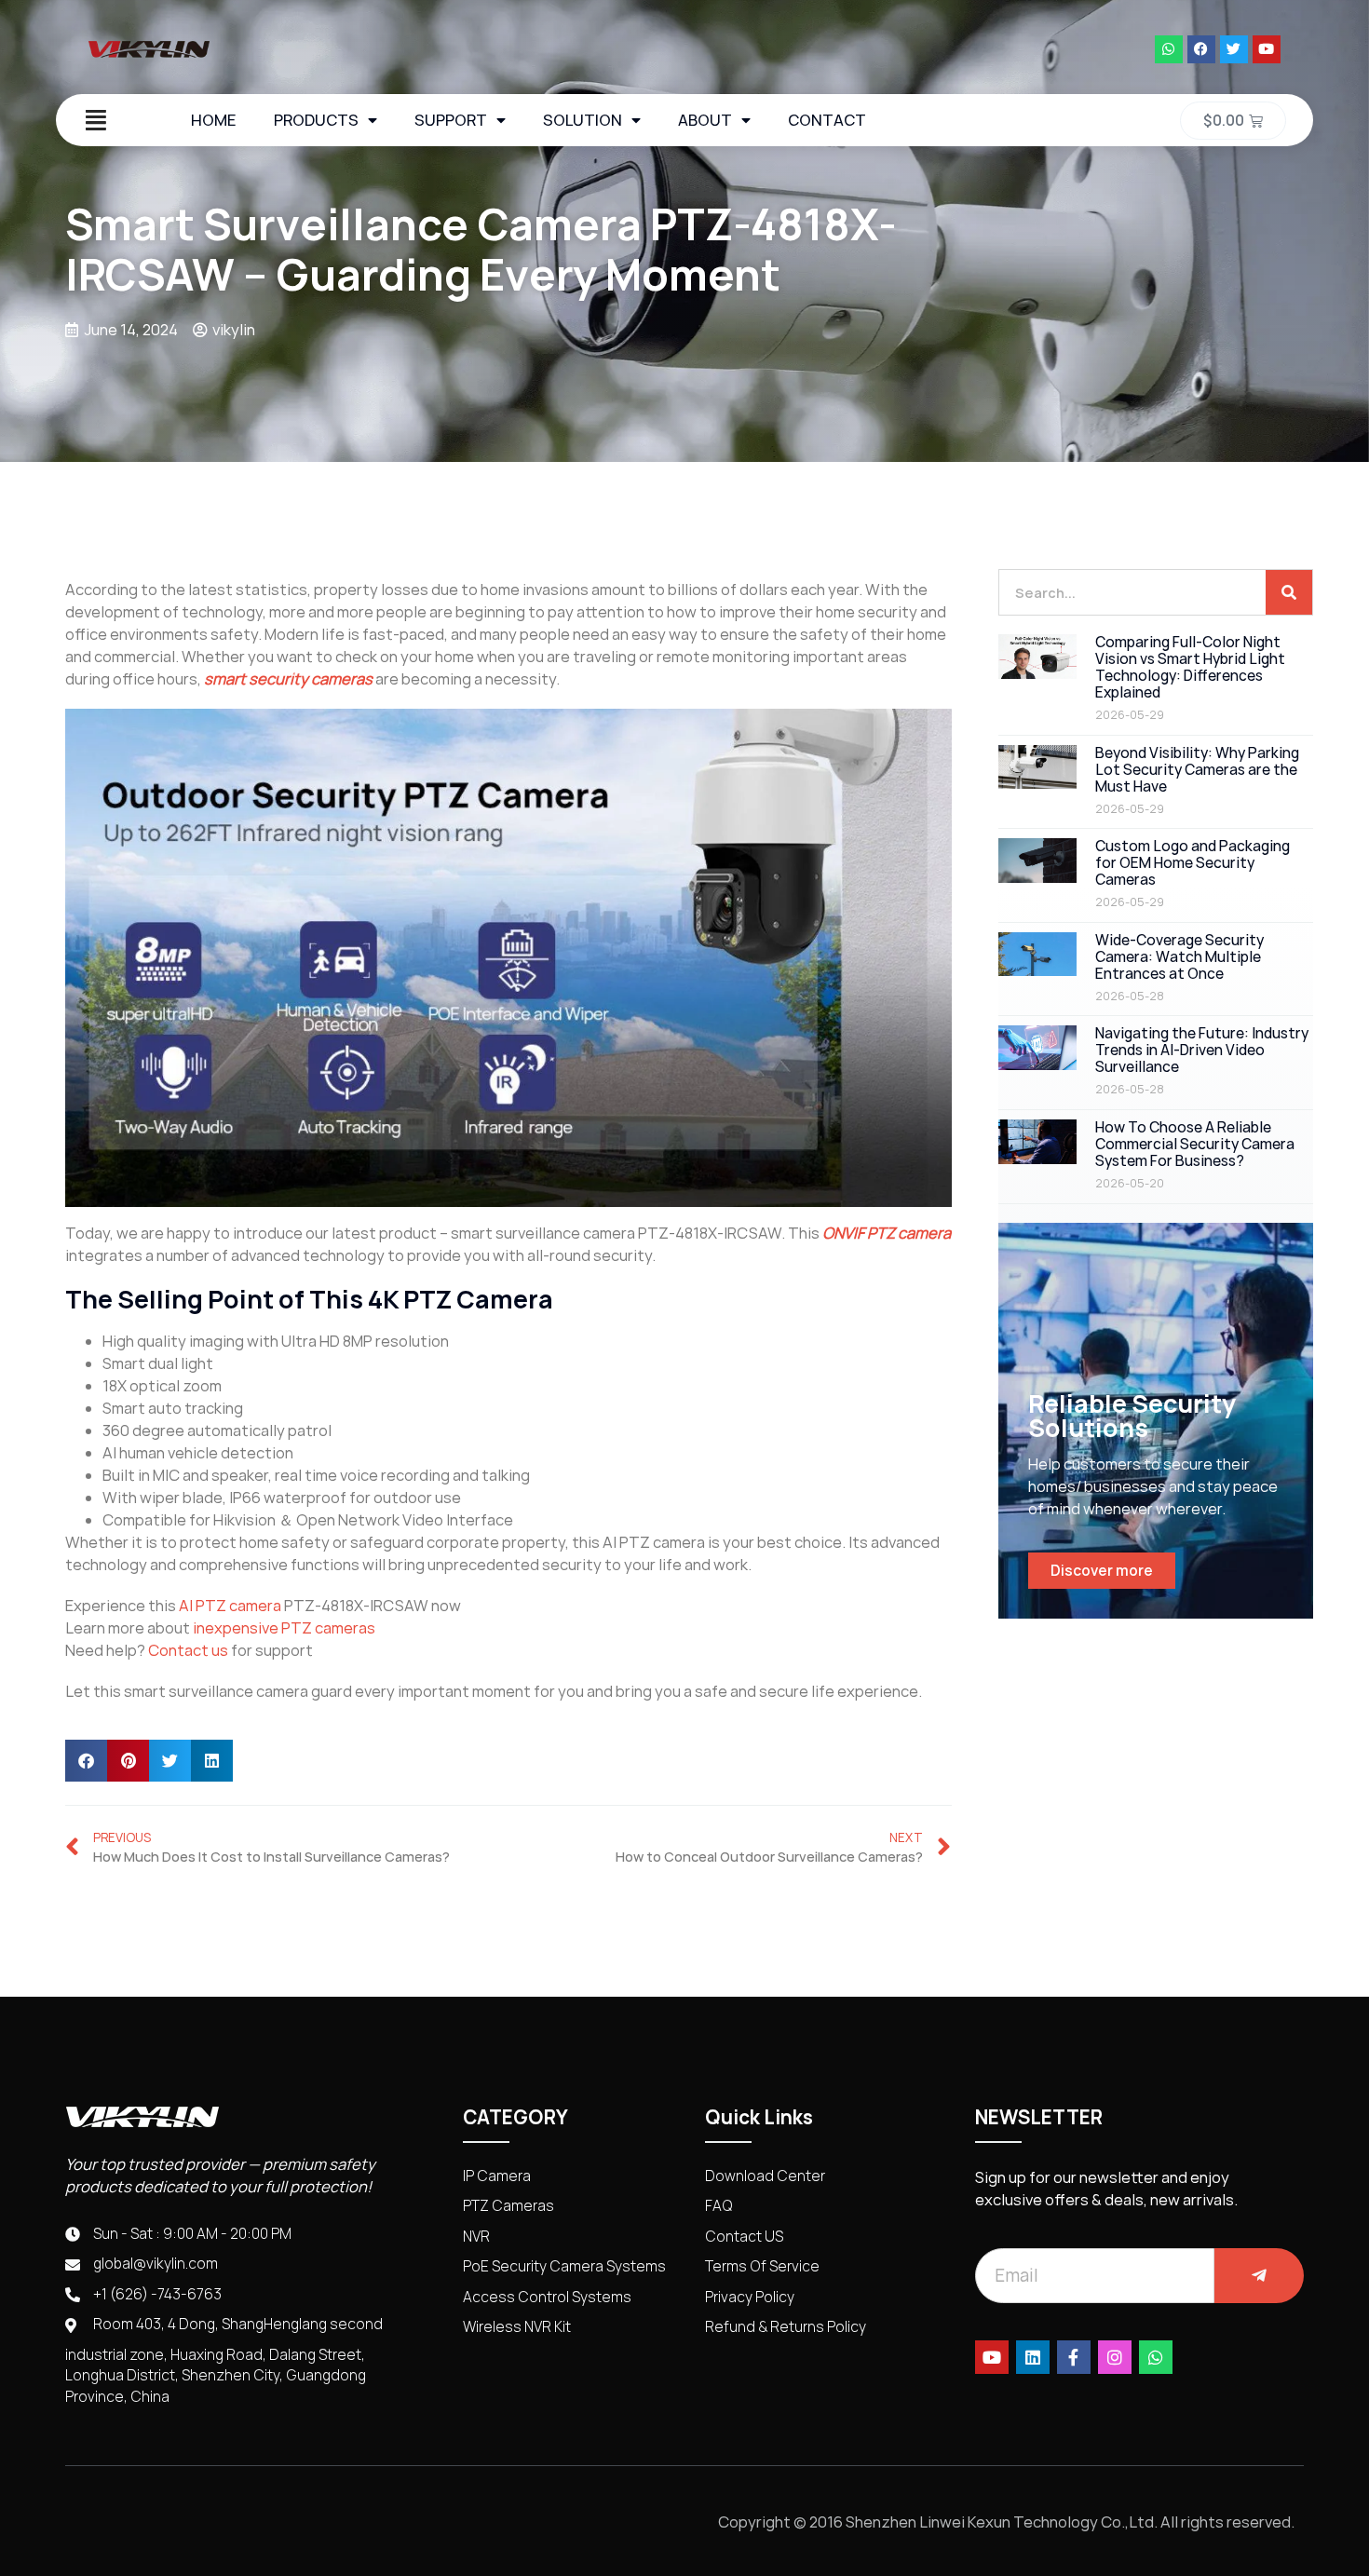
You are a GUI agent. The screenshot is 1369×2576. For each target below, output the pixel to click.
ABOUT (705, 120)
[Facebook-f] (1074, 2357)
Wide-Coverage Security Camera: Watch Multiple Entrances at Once (1179, 957)
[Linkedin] (1033, 2357)
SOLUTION (583, 120)
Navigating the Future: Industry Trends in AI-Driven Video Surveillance (1202, 1050)
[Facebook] (1201, 49)
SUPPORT (451, 120)
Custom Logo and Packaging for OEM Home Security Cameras (1193, 863)
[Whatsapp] (1169, 49)
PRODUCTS (316, 120)
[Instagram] (1115, 2357)
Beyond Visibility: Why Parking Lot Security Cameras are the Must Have (1197, 770)
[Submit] (1259, 2276)
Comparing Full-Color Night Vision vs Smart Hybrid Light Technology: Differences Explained (1190, 667)
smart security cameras (288, 679)
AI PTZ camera (230, 1606)
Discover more (1102, 1571)
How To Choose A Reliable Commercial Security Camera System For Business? (1195, 1144)
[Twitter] (1234, 49)
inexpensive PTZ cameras (284, 1628)
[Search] (1289, 592)
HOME (214, 120)
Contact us (188, 1650)
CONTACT (827, 120)
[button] (86, 1761)
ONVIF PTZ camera (887, 1233)
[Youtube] (1267, 49)
